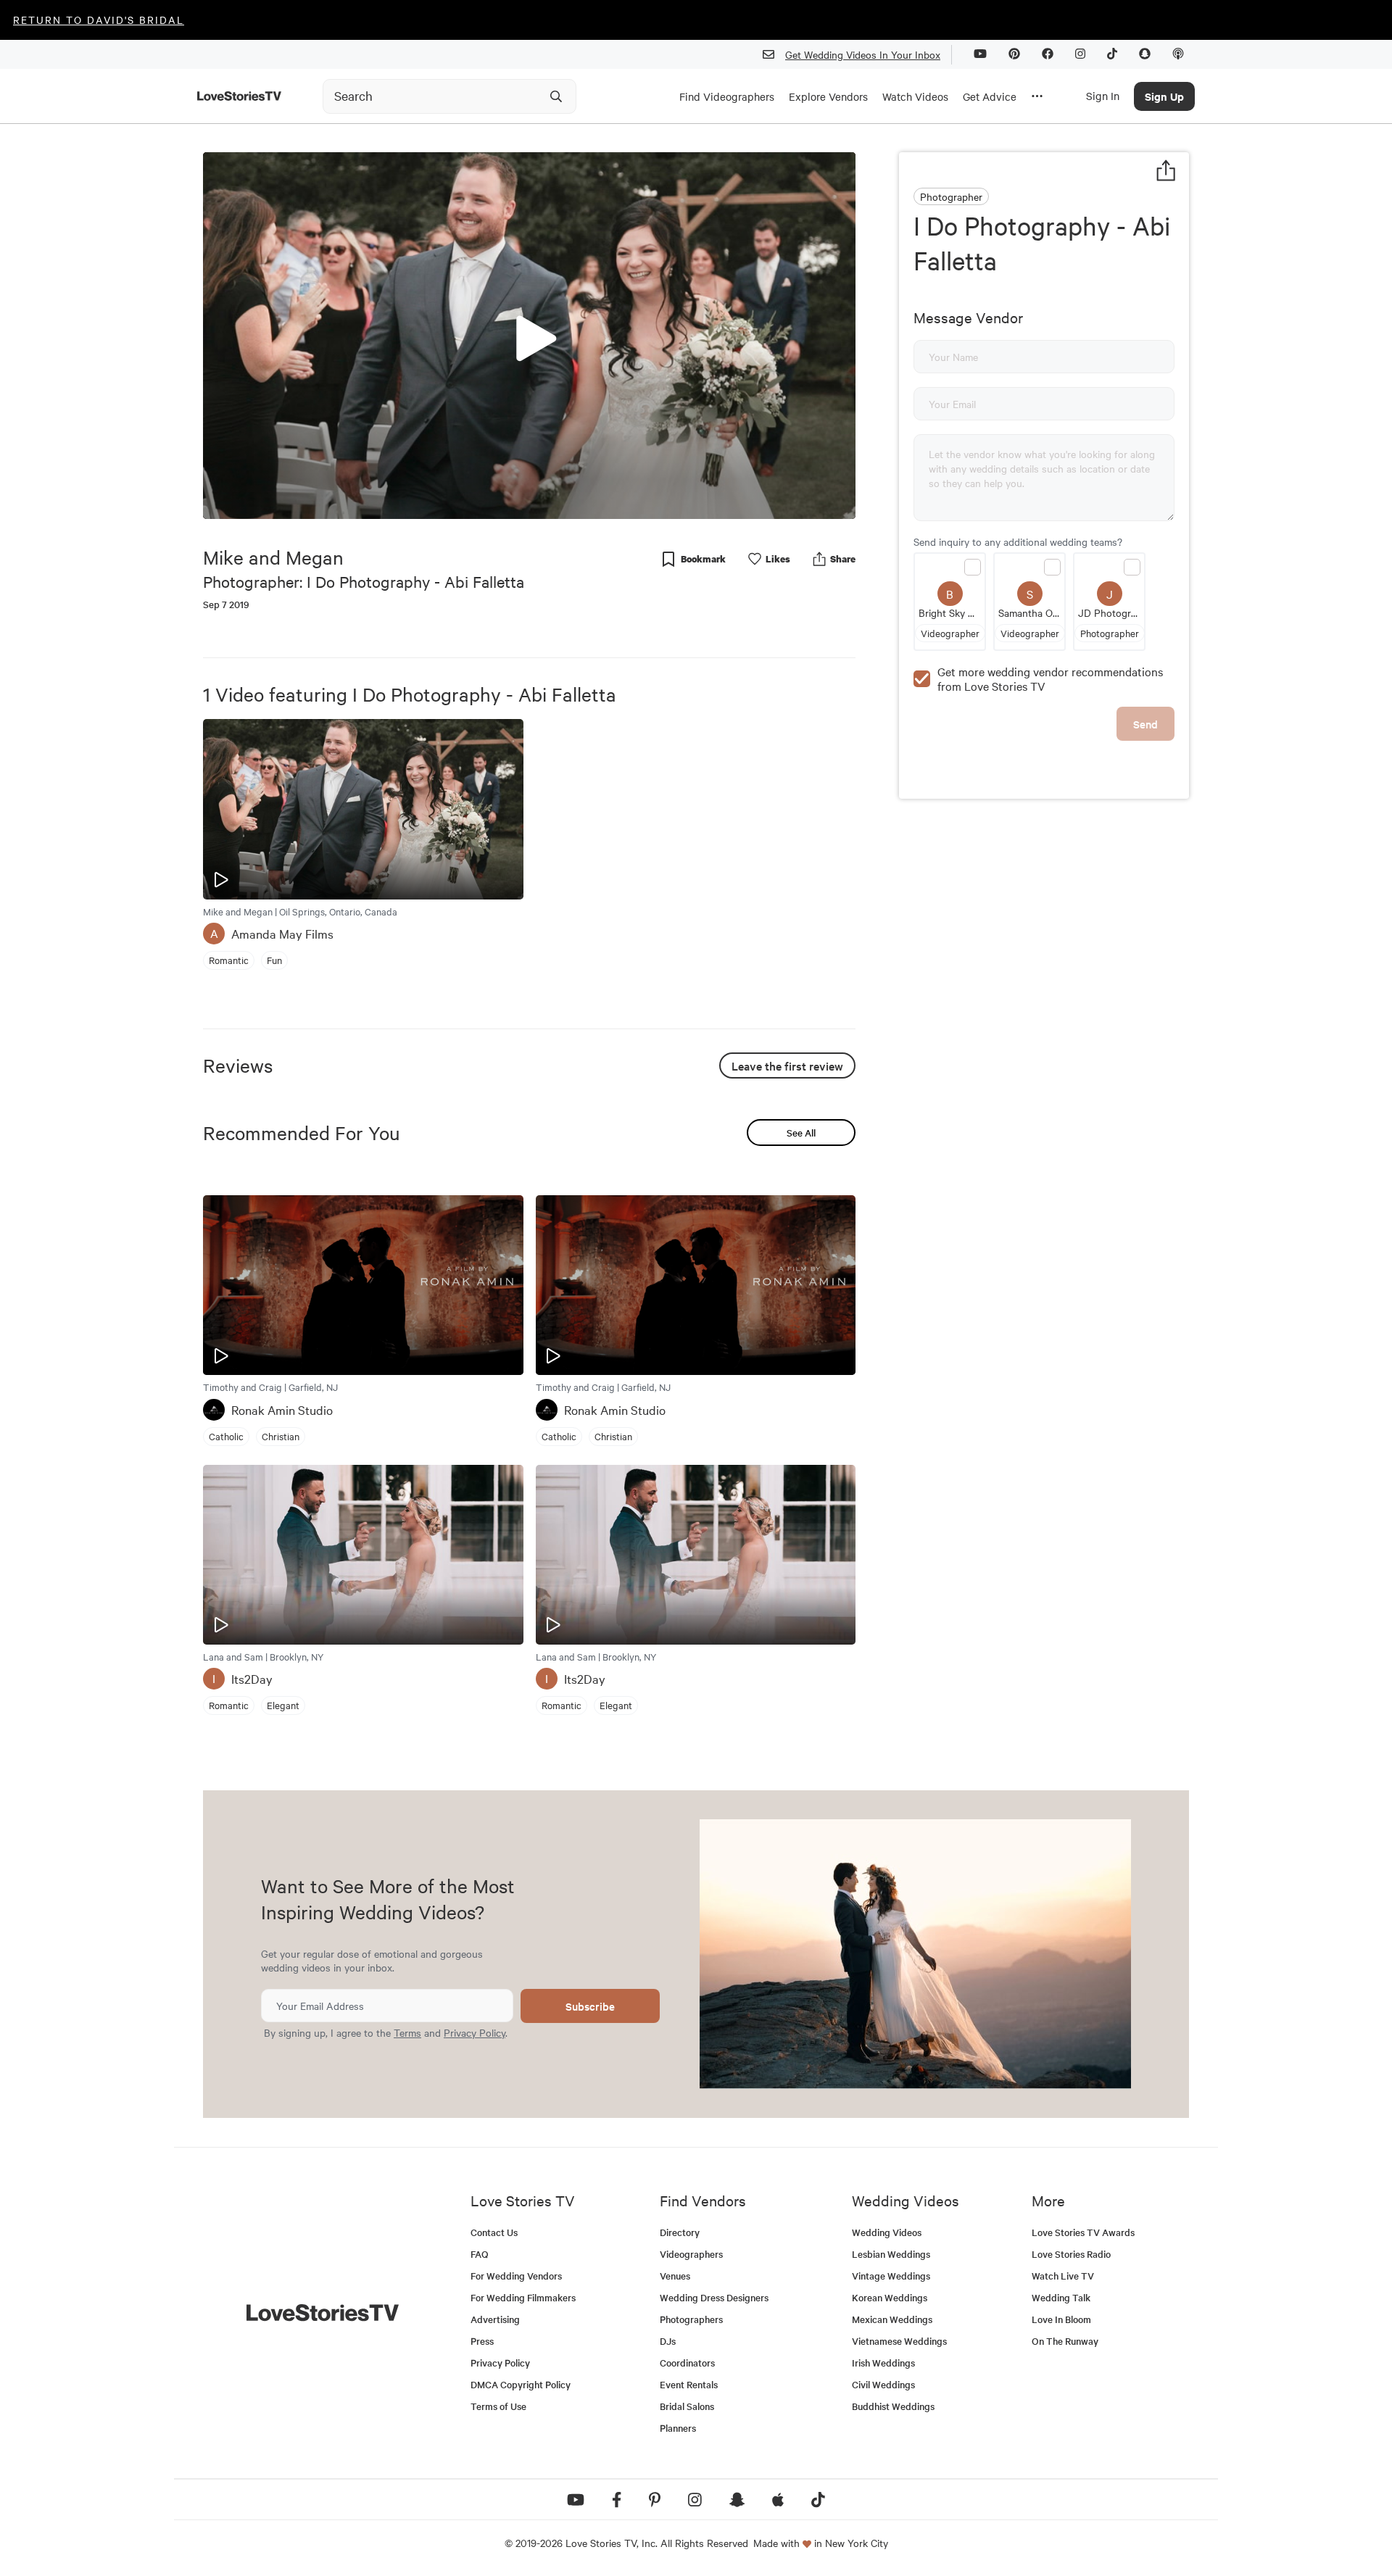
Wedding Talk (1061, 2297)
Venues (675, 2276)
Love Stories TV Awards (1083, 2232)
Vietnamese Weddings (899, 2341)
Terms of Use (498, 2406)
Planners (678, 2428)
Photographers (691, 2319)
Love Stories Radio (1071, 2254)
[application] (529, 336)
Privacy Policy (475, 2032)
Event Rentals (689, 2384)
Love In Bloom (1061, 2319)
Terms (407, 2032)
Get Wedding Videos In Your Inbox (863, 54)
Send (1145, 724)
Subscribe (590, 2006)
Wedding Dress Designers (714, 2297)
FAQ (480, 2254)
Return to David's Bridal (99, 20)
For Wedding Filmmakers (523, 2297)
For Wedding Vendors (516, 2276)
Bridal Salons (687, 2406)
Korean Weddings (890, 2297)
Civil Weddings (883, 2384)
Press (482, 2341)
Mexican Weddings (892, 2319)
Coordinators (687, 2363)
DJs (668, 2341)
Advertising (495, 2319)
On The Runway (1065, 2341)
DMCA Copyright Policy (521, 2384)
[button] (529, 335)
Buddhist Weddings (893, 2406)
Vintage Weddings (891, 2276)
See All (801, 1133)
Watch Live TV (1063, 2276)
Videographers (691, 2254)
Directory (680, 2232)
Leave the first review (787, 1065)
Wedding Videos (887, 2232)
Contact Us (494, 2232)
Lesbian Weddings (891, 2254)
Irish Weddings (883, 2363)
